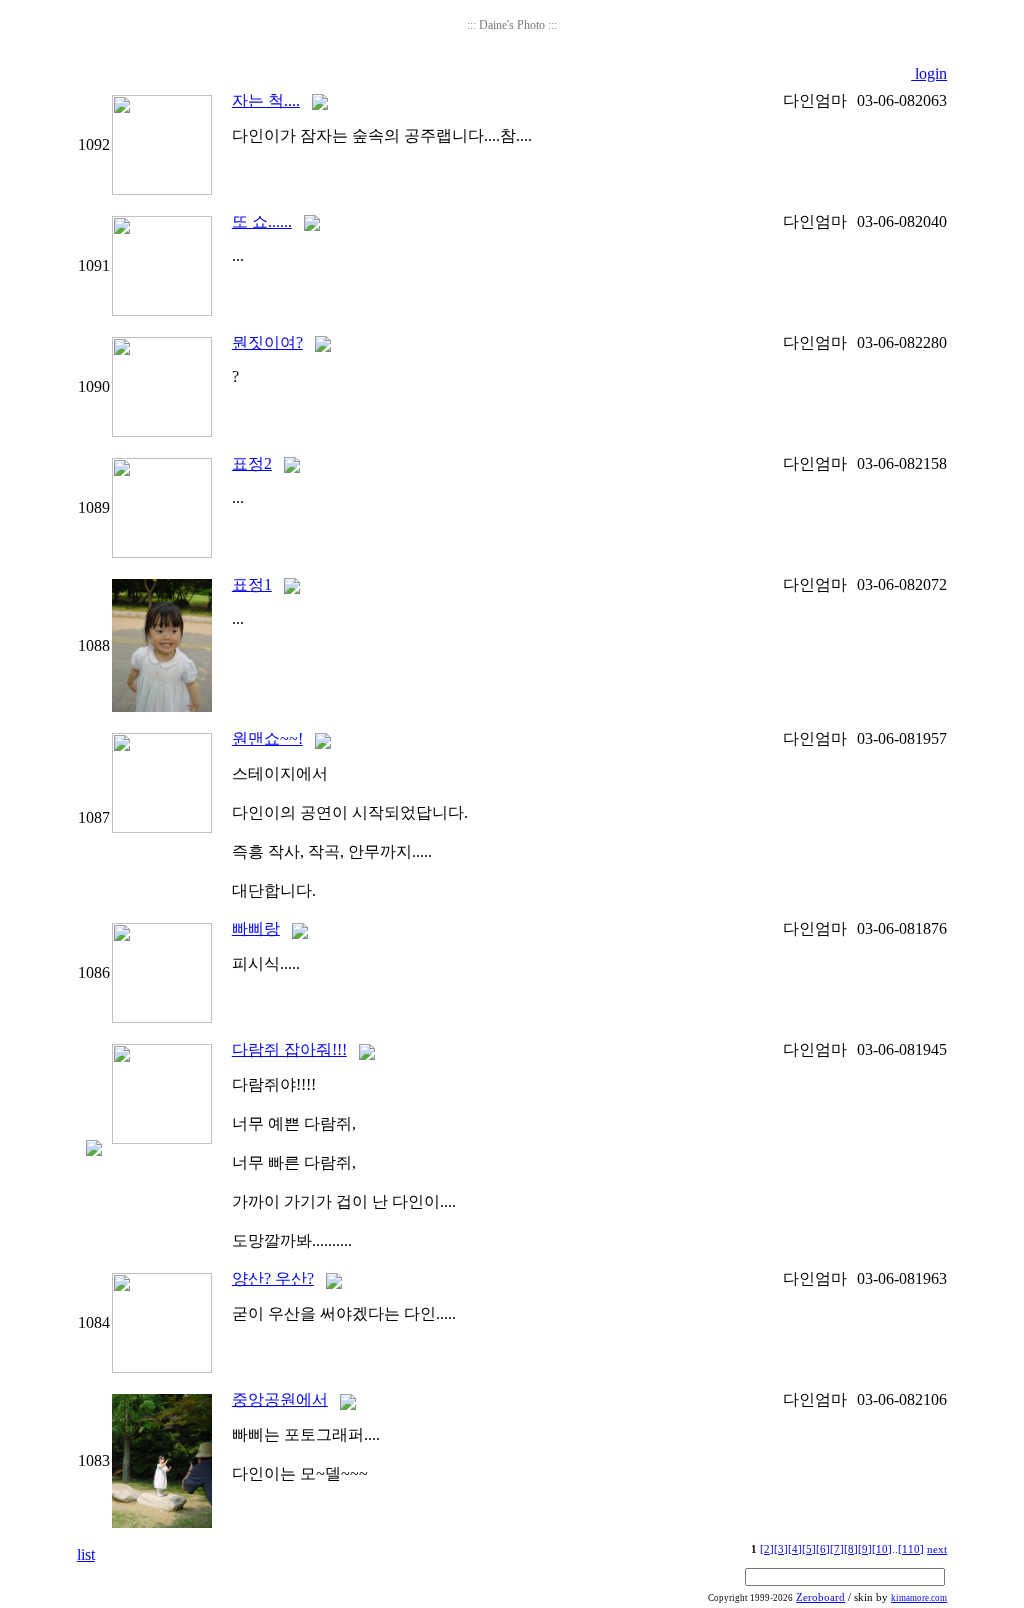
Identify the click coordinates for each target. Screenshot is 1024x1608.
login (929, 73)
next (937, 1549)
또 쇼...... (262, 221)
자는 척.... (266, 100)
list (86, 1554)
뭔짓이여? (267, 342)
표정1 (252, 584)
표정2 (252, 463)
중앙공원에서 (280, 1399)
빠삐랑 (256, 928)
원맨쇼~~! (267, 738)
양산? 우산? (273, 1278)
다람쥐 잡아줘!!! (289, 1049)
